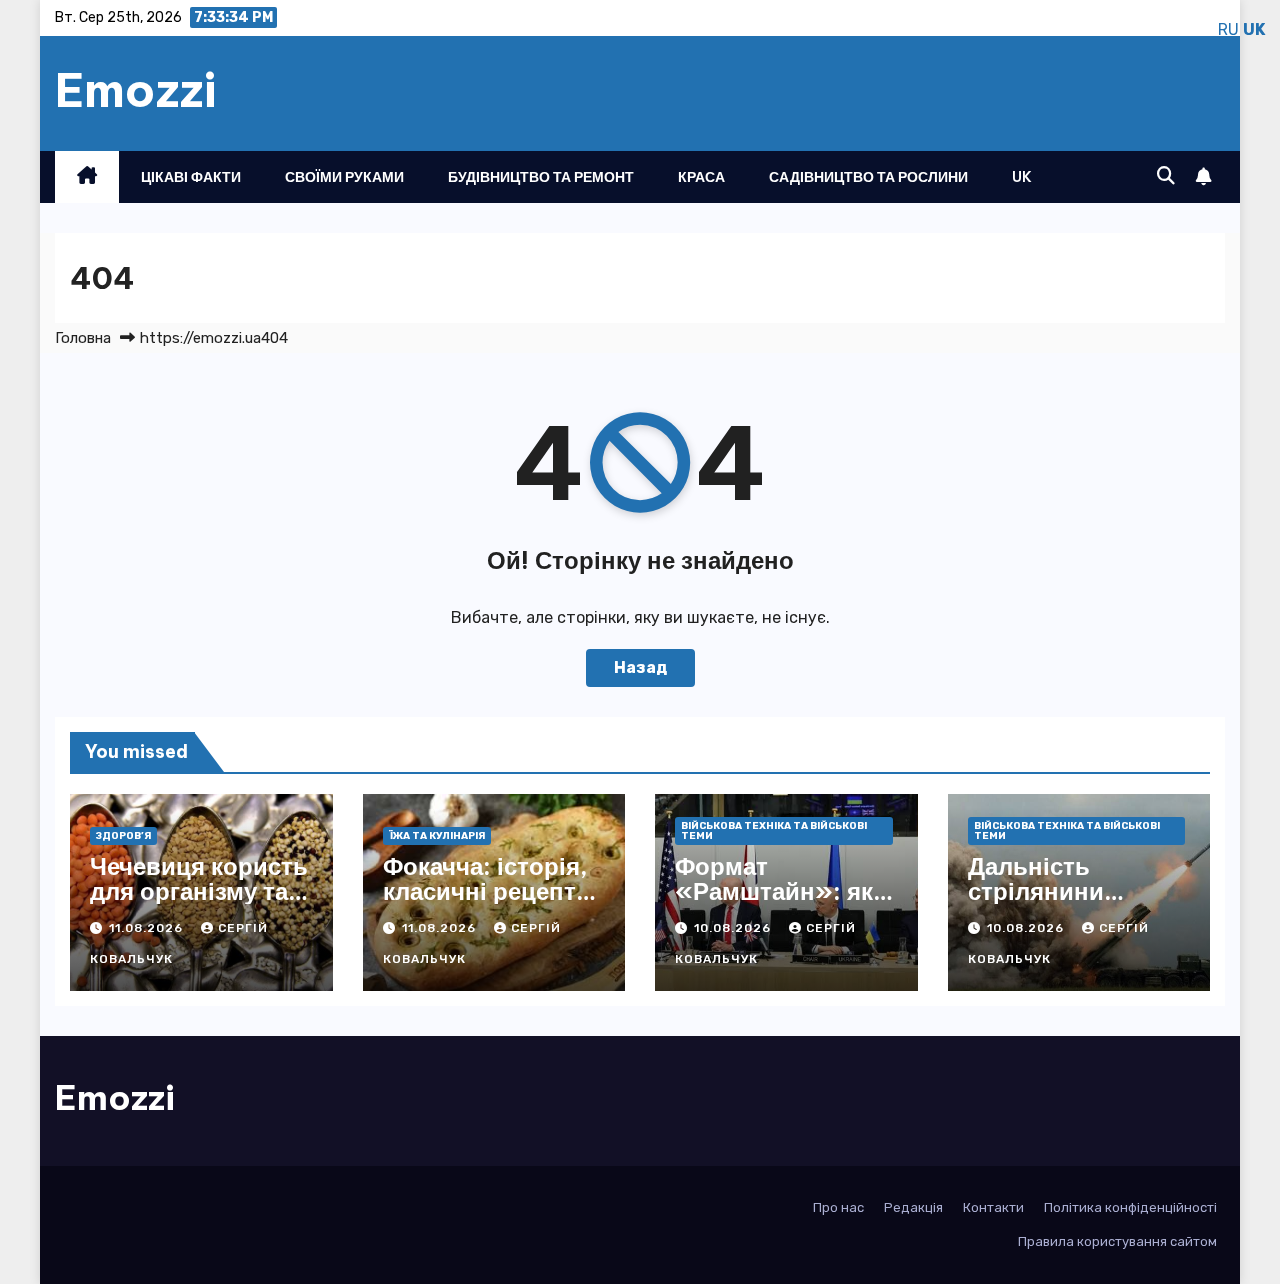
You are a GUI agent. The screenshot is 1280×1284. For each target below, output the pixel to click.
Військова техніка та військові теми (774, 831)
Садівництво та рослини (868, 177)
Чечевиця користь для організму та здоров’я (199, 891)
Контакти (993, 1207)
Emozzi (136, 90)
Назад (640, 667)
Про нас (838, 1207)
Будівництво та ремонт (541, 177)
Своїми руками (344, 177)
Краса (701, 177)
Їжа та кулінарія (437, 836)
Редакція (913, 1207)
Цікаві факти (191, 177)
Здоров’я (123, 836)
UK (1022, 177)
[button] (1166, 176)
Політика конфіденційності (1130, 1207)
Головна (83, 338)
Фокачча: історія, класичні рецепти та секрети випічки (487, 903)
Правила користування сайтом (1117, 1241)
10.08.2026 (734, 928)
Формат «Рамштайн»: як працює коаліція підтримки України (785, 903)
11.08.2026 (148, 928)
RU (1228, 29)
